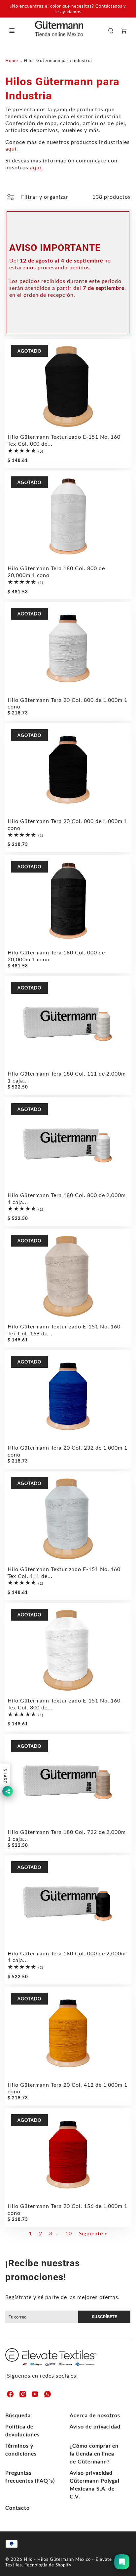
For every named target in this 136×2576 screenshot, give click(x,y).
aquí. (12, 148)
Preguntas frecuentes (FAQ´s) (30, 2476)
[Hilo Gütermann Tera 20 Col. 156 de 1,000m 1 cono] (68, 2155)
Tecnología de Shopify (48, 2565)
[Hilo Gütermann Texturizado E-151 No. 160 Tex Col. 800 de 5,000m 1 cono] (68, 1649)
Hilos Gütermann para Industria (58, 60)
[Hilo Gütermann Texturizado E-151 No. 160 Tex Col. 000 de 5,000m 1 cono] (68, 385)
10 (69, 2233)
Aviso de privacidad (95, 2426)
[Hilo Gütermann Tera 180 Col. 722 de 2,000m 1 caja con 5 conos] (68, 1781)
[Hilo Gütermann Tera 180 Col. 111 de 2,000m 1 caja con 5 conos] (68, 1022)
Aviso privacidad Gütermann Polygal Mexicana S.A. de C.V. (95, 2484)
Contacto (17, 2507)
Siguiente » (93, 2233)
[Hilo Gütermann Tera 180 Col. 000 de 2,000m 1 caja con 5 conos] (68, 1902)
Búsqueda (18, 2415)
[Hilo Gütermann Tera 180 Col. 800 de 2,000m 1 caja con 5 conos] (68, 1144)
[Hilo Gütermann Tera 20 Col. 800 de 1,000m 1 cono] (68, 648)
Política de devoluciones (22, 2430)
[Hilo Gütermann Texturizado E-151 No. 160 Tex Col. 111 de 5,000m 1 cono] (68, 1518)
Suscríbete (104, 2317)
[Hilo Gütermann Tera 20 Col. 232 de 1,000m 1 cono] (68, 1396)
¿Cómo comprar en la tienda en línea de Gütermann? (94, 2453)
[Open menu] (12, 31)
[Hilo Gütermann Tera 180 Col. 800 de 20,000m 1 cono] (68, 517)
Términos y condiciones (21, 2449)
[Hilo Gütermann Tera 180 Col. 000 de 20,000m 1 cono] (68, 901)
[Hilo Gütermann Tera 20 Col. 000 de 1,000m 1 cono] (68, 770)
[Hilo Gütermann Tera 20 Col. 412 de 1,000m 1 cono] (68, 2033)
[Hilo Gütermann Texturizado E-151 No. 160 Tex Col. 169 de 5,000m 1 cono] (68, 1275)
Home (12, 60)
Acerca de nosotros (95, 2415)
